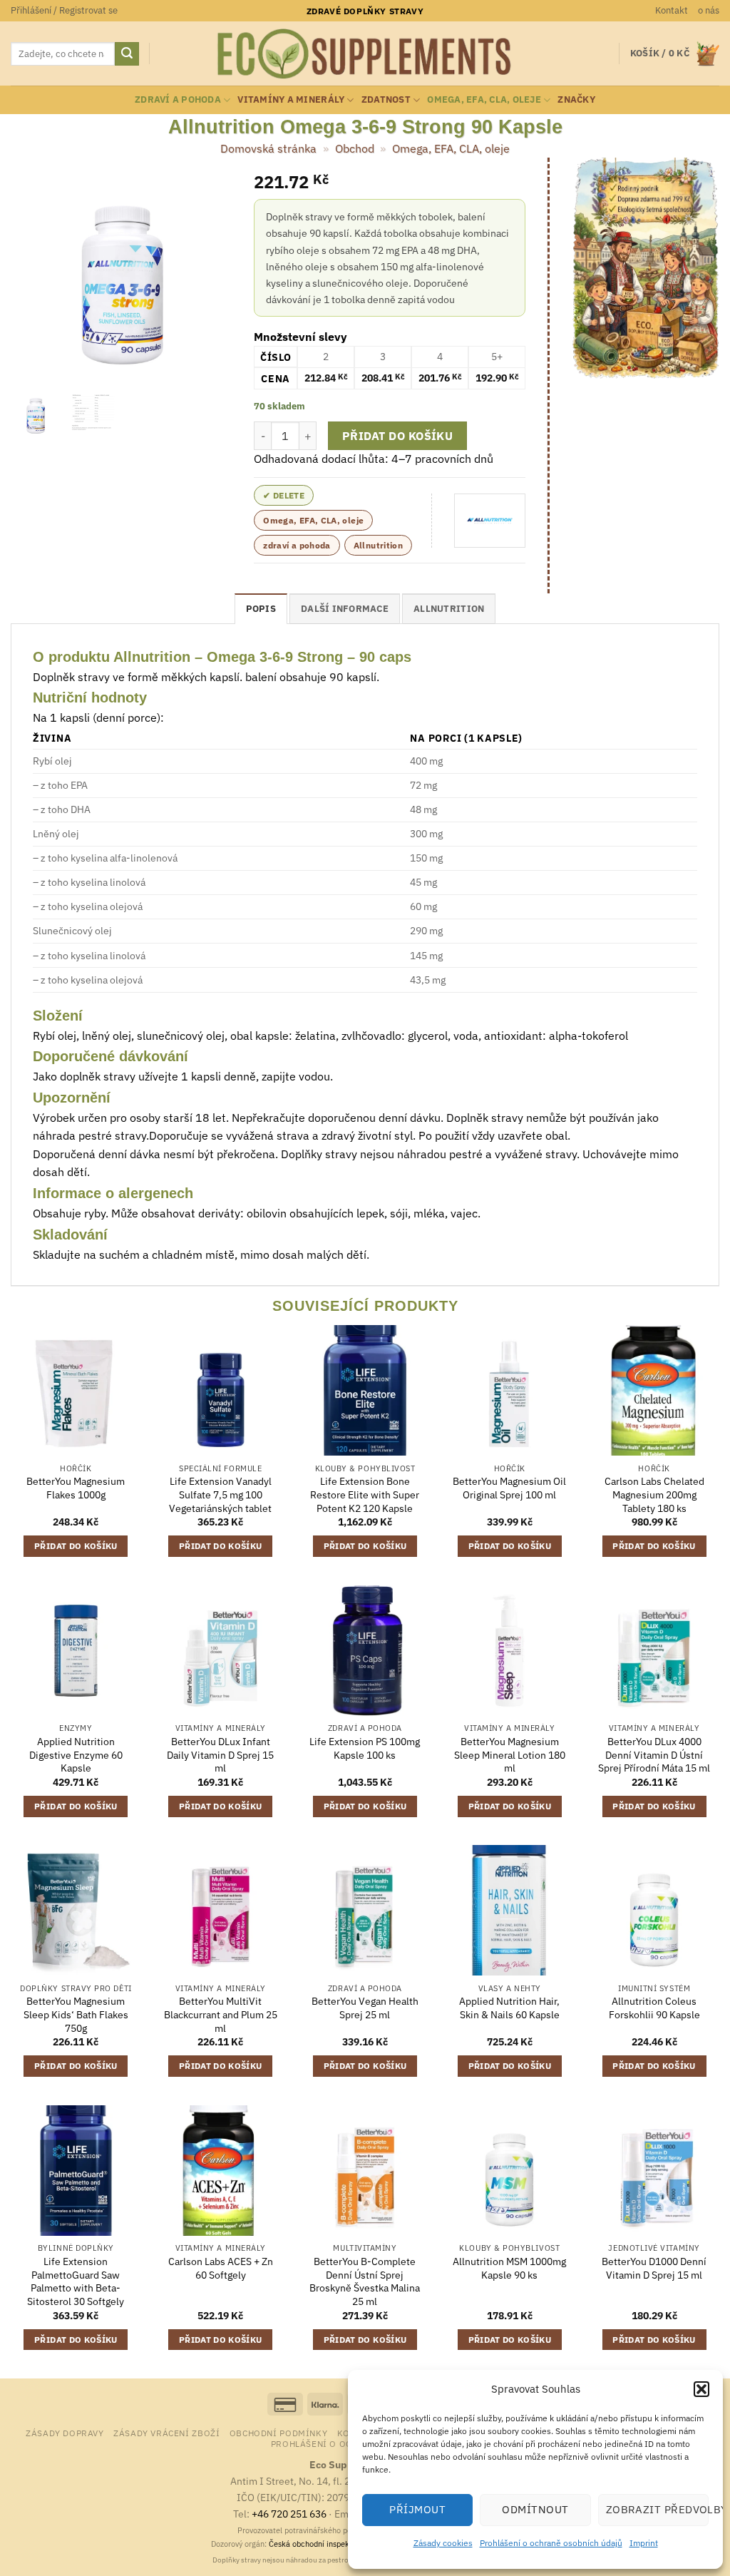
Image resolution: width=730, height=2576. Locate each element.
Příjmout (417, 2509)
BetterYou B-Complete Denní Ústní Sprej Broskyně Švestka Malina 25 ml (365, 2281)
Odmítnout (535, 2509)
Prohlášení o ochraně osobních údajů (551, 2543)
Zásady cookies (443, 2543)
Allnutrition (378, 545)
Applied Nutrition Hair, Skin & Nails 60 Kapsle (509, 2008)
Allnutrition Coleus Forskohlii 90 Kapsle (654, 2008)
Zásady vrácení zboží (166, 2433)
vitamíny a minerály (291, 99)
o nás (709, 10)
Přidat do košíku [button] (76, 1546)
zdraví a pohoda (178, 99)
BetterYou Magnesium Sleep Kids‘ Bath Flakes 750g (76, 2014)
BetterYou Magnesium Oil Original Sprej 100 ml (509, 1488)
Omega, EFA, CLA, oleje (484, 99)
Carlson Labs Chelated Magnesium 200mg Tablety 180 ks (654, 1494)
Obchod (355, 148)
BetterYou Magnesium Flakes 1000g (76, 1488)
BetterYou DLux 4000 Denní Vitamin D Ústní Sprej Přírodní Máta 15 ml (654, 1755)
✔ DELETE (284, 495)
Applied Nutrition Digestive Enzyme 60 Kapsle (76, 1755)
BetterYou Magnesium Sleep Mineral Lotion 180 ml (510, 1755)
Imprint (644, 2543)
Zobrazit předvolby (657, 2509)
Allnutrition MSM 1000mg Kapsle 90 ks (509, 2268)
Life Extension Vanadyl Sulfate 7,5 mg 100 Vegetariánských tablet (220, 1494)
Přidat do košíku (397, 436)
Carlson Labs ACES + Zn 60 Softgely (221, 2268)
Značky (576, 99)
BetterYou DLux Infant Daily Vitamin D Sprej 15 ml (220, 1755)
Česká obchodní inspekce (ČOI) (324, 2544)
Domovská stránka (268, 148)
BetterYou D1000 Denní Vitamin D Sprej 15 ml (654, 2268)
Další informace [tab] (345, 609)
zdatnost (386, 99)
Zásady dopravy (65, 2433)
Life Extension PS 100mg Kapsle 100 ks (365, 1748)
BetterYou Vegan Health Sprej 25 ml (365, 2008)
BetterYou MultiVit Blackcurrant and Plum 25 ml (221, 2014)
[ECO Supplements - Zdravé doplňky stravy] (365, 54)
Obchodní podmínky (278, 2433)
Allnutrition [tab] (449, 609)
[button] (701, 2389)
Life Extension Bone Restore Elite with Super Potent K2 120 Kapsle (365, 1494)
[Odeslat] (127, 54)
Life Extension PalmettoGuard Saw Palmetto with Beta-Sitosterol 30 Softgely (76, 2281)
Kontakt (672, 10)
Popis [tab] (261, 609)
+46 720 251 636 (289, 2514)
